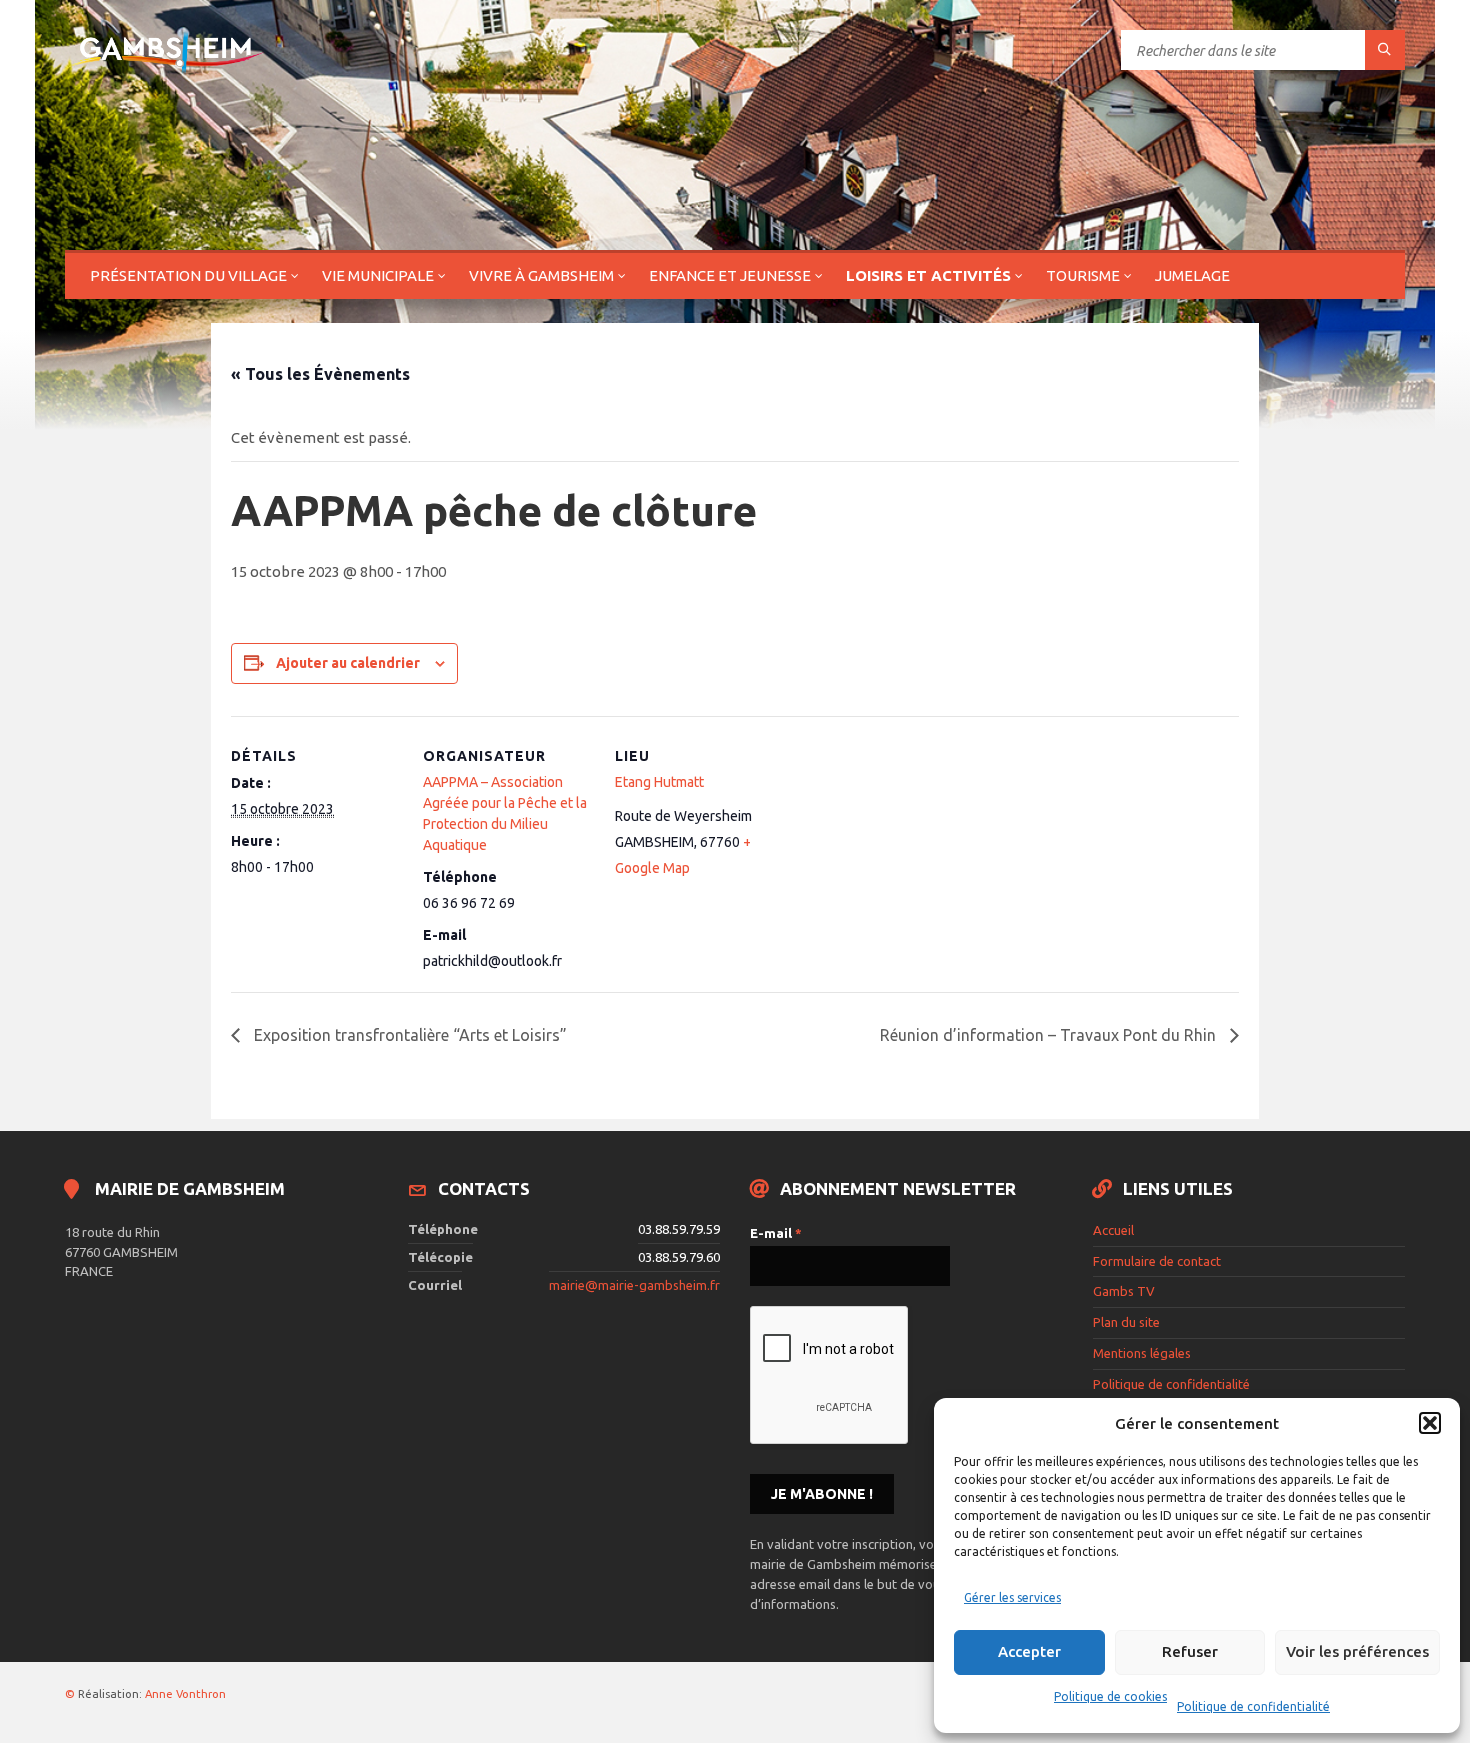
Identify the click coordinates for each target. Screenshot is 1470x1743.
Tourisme (1083, 275)
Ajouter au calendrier (348, 663)
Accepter (1029, 1651)
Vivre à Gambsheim (541, 275)
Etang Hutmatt (659, 782)
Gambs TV (1124, 1291)
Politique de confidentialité (1253, 1706)
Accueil (1113, 1230)
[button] (1430, 1423)
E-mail (776, 1233)
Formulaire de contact (1157, 1261)
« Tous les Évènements (320, 374)
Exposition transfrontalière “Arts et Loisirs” (408, 1035)
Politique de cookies (1110, 1696)
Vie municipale (378, 275)
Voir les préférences (1357, 1651)
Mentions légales (1142, 1353)
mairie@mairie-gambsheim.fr (634, 1285)
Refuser (1190, 1651)
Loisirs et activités (928, 275)
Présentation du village (188, 275)
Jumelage (1192, 275)
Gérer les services (1012, 1597)
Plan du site (1126, 1322)
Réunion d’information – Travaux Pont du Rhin (1050, 1035)
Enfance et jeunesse (730, 275)
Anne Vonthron (185, 1694)
